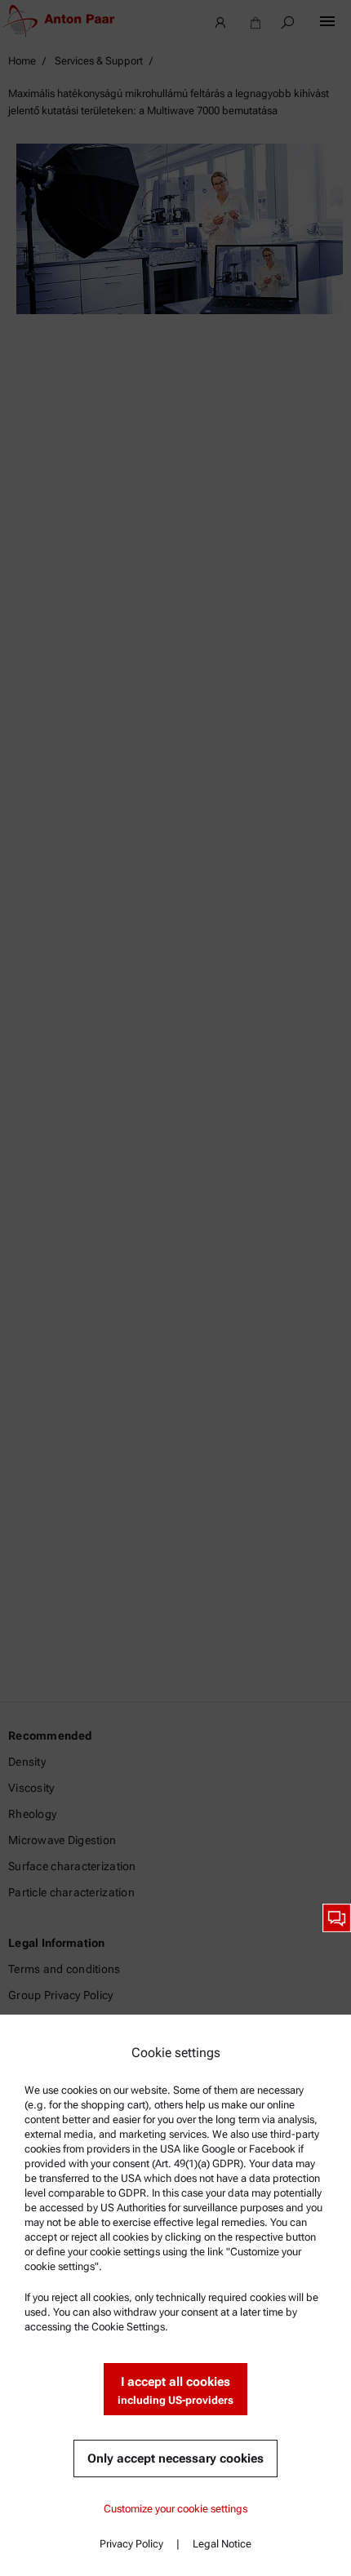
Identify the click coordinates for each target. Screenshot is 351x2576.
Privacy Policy (131, 2544)
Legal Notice (222, 2544)
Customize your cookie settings (175, 2509)
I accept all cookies (175, 2390)
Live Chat (337, 1918)
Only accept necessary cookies (175, 2459)
